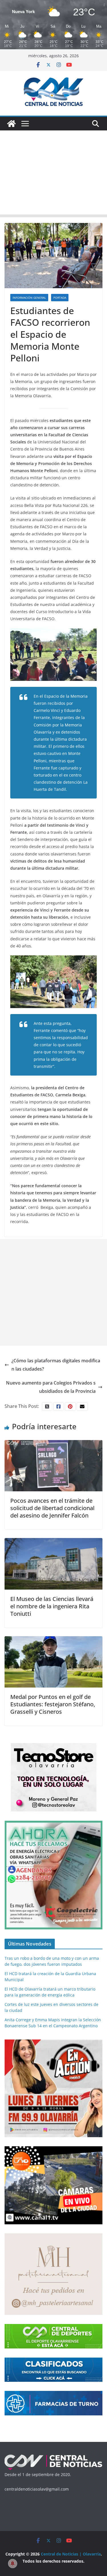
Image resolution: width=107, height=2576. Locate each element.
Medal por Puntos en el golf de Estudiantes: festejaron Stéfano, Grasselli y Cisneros (53, 1704)
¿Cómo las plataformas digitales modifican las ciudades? (56, 1365)
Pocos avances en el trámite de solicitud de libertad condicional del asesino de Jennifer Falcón (52, 1508)
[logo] (53, 2457)
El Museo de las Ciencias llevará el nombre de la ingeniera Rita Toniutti (52, 1606)
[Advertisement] (53, 174)
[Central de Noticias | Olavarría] (11, 124)
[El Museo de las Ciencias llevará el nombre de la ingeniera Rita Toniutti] (53, 1542)
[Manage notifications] (13, 2563)
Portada (60, 298)
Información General (29, 298)
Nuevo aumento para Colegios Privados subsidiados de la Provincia (51, 1387)
